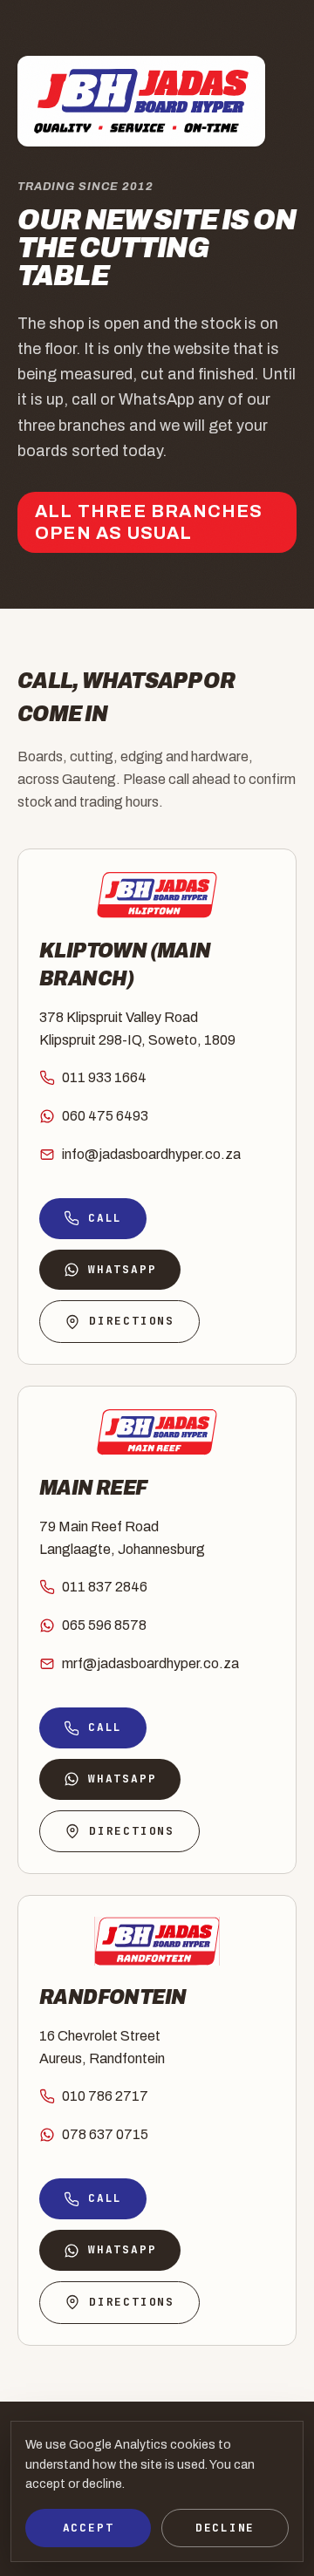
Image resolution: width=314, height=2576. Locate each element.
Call (105, 1218)
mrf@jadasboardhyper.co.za (150, 1663)
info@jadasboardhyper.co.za (151, 1154)
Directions (132, 1321)
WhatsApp (122, 1269)
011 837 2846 (105, 1587)
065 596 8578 (104, 1625)
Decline (225, 2528)
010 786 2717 (105, 2096)
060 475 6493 (105, 1116)
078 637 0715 (105, 2134)
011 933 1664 (104, 1077)
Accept (89, 2528)
